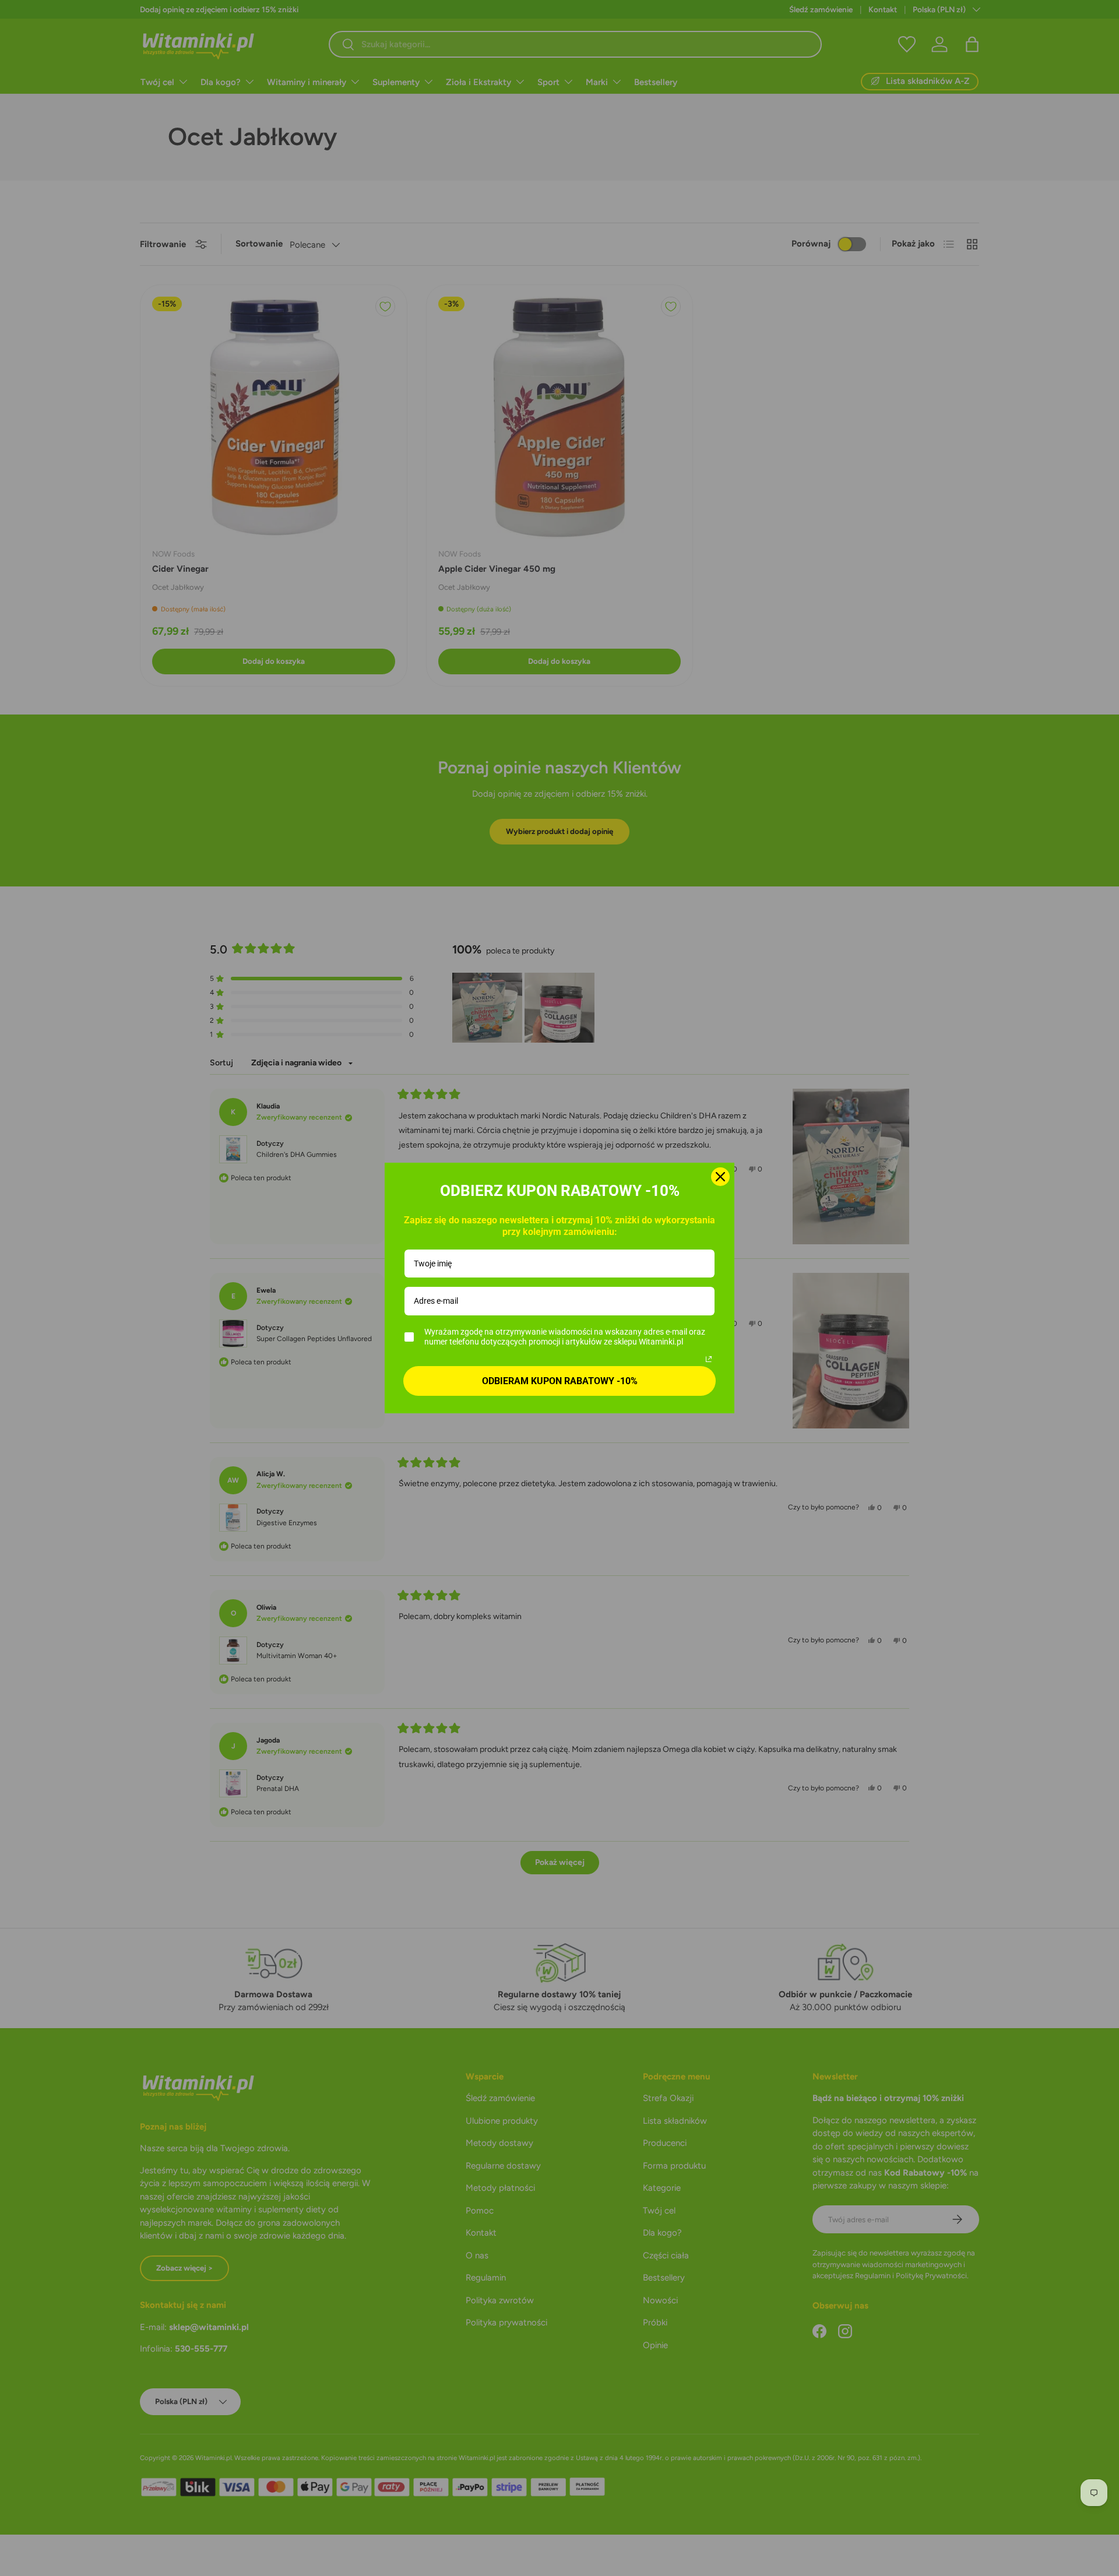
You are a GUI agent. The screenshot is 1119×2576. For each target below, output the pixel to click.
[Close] (720, 1177)
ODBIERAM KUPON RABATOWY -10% (560, 1381)
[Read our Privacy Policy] (709, 1359)
